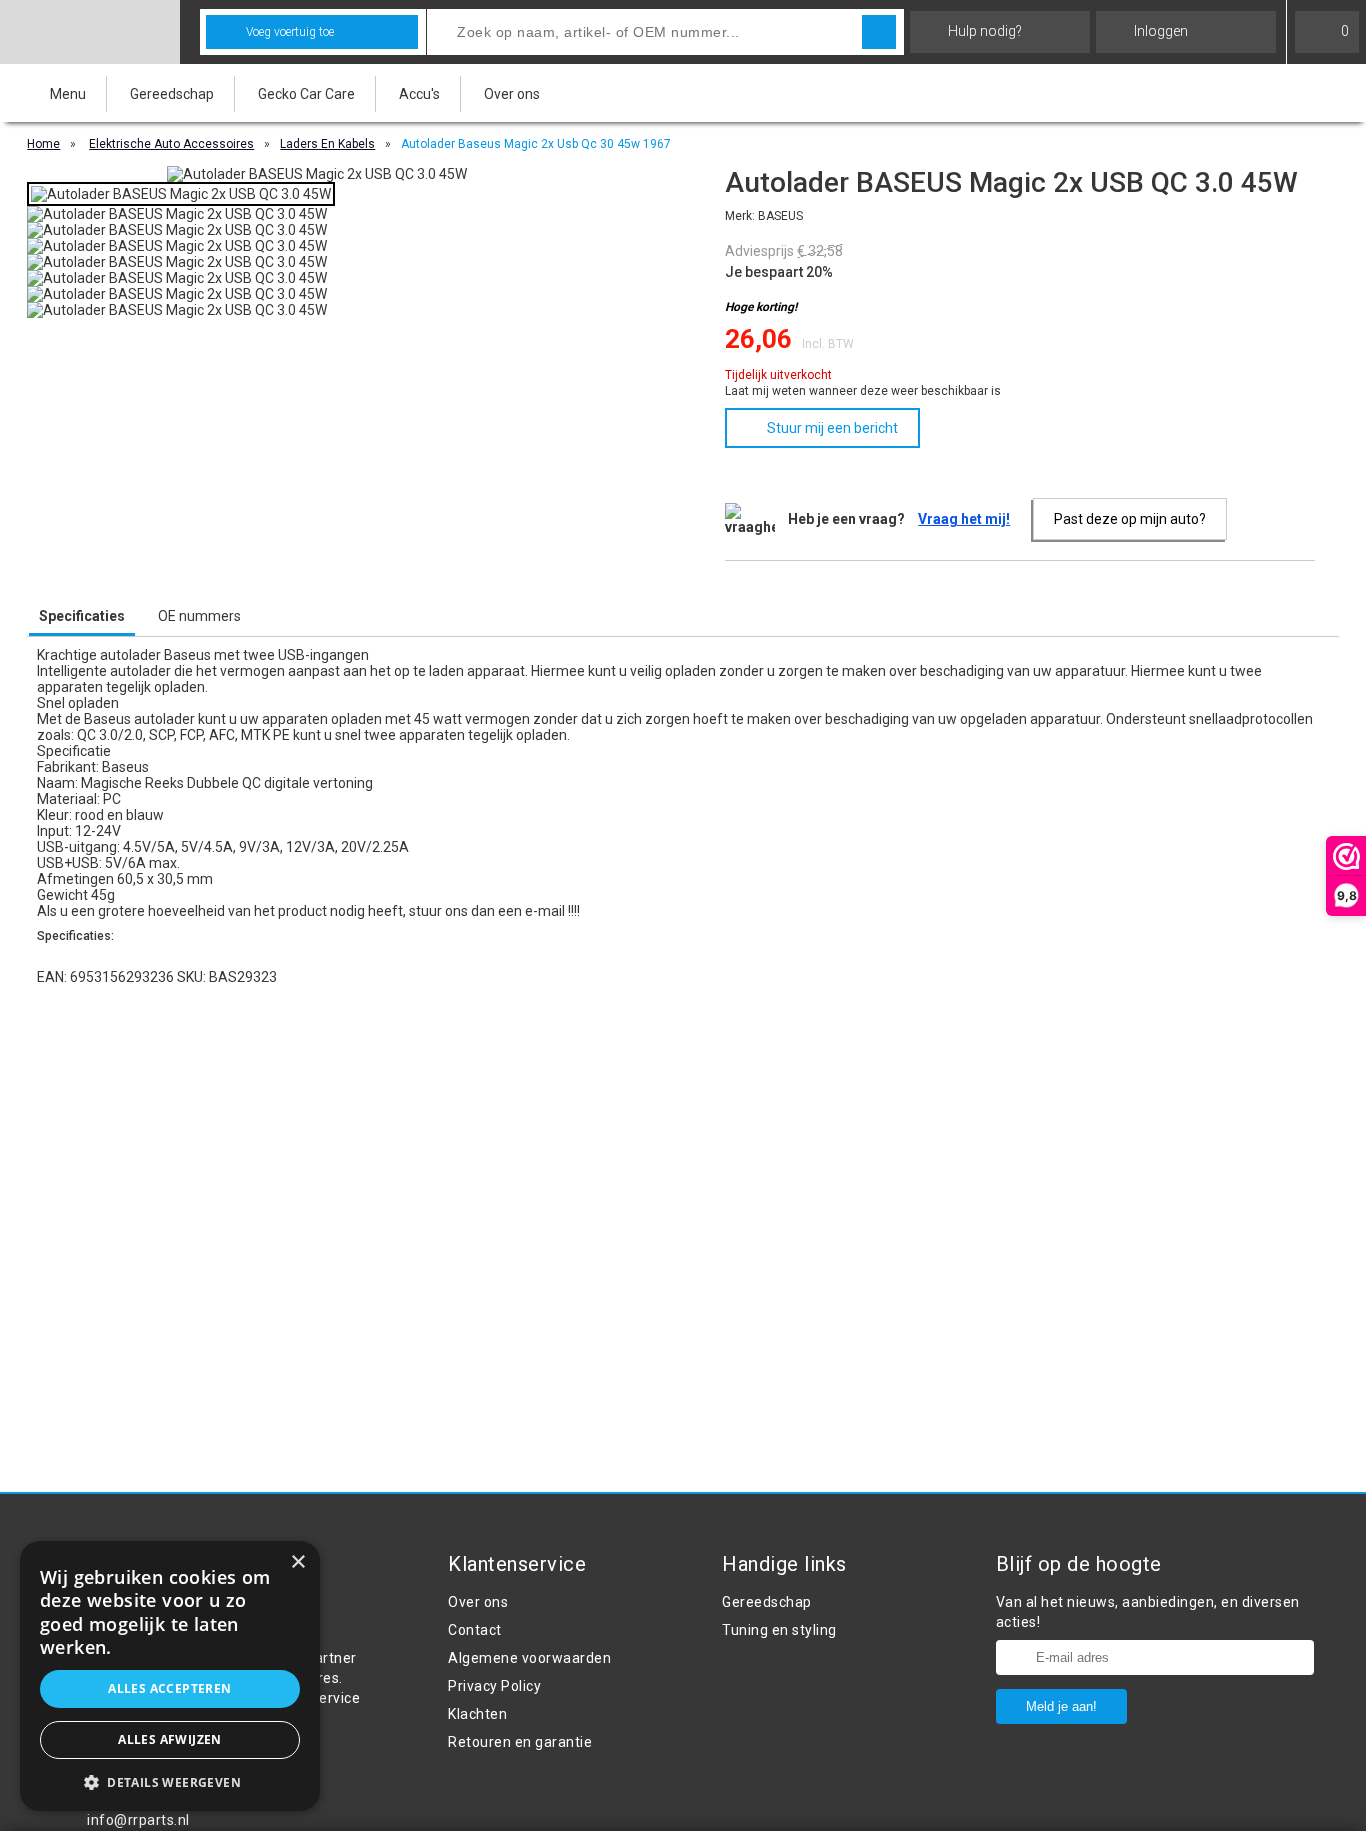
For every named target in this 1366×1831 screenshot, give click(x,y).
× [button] (297, 1562)
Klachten (477, 1714)
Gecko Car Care (306, 94)
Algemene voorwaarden (529, 1658)
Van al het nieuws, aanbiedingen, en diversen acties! (1148, 1612)
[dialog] (170, 1676)
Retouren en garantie (520, 1742)
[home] (90, 32)
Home (43, 144)
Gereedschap (172, 94)
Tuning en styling (779, 1630)
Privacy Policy (494, 1686)
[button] (170, 1781)
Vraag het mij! (964, 519)
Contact (475, 1630)
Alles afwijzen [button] (170, 1739)
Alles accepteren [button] (169, 1688)
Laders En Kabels (327, 144)
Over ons (512, 94)
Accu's (419, 94)
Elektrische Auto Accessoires (171, 144)
